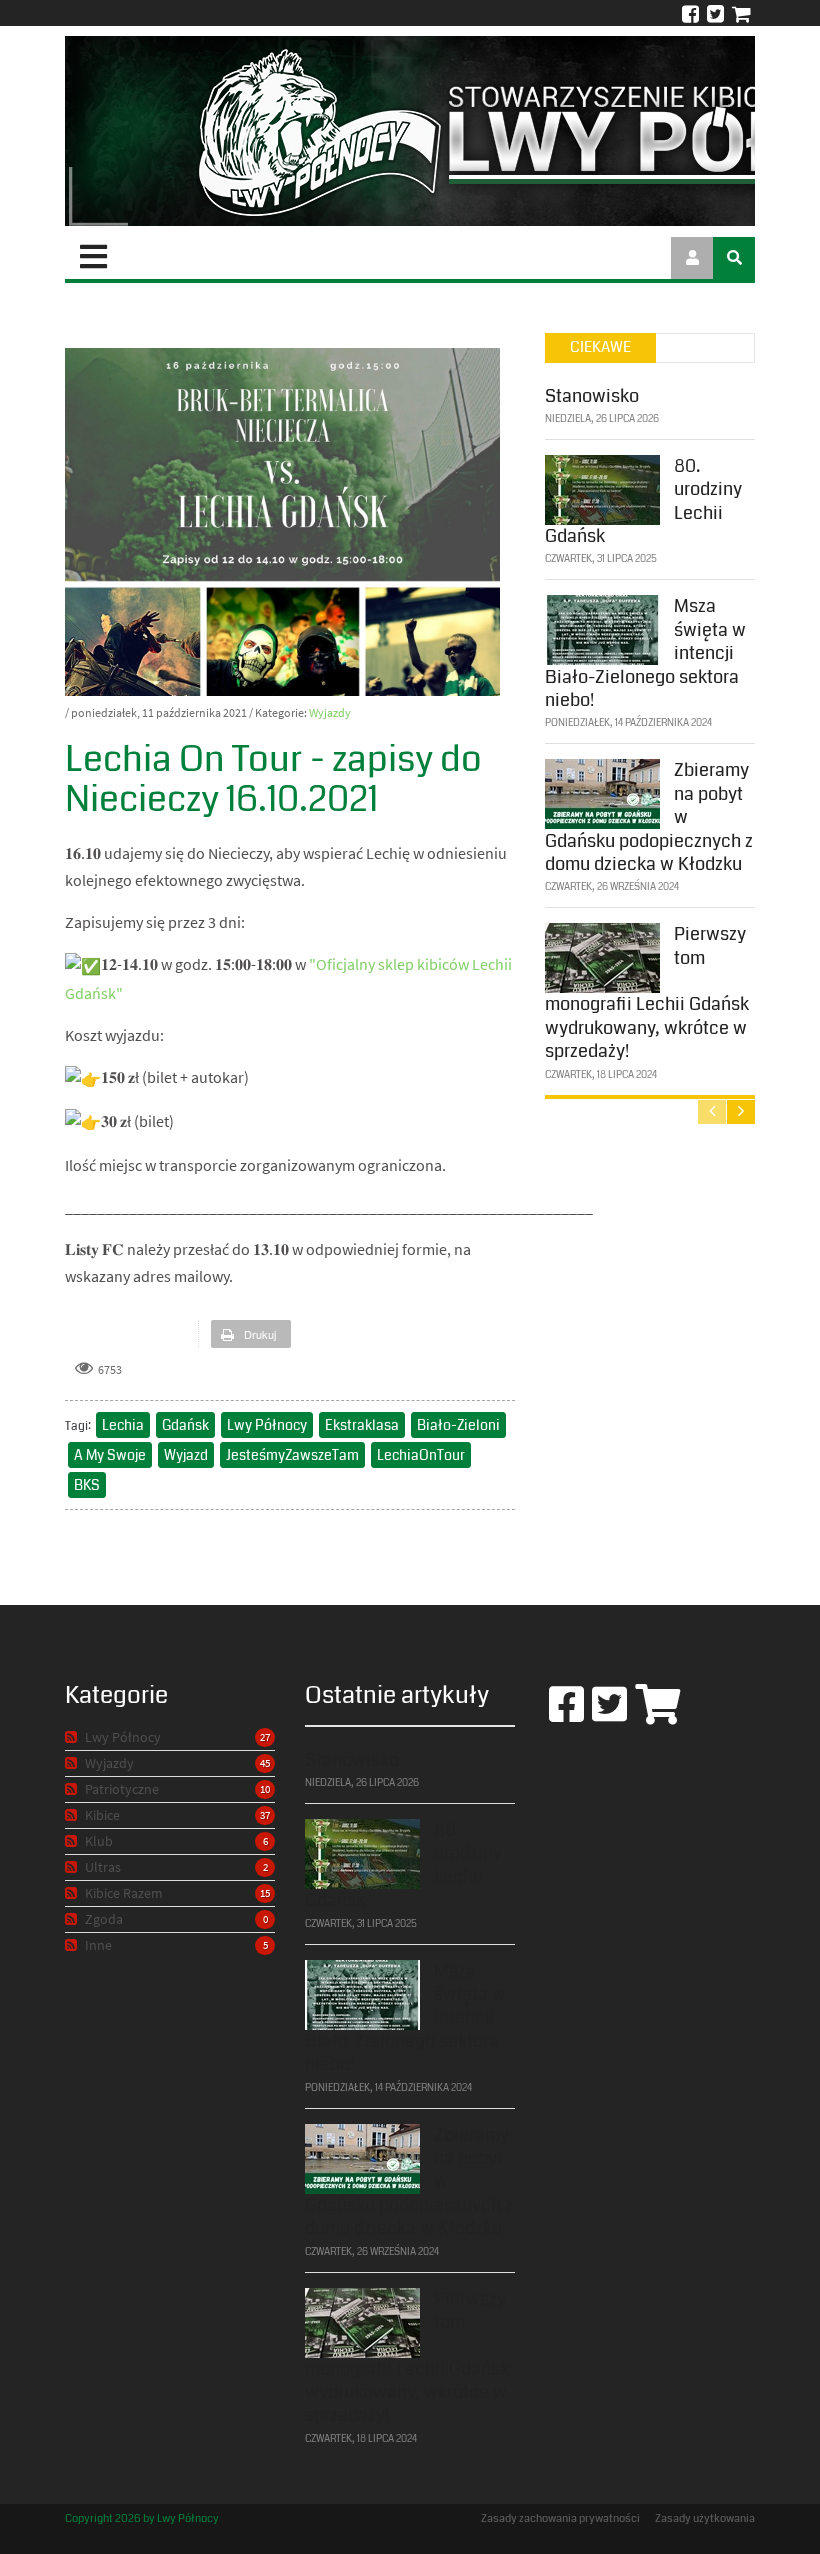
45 (265, 1763)
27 (265, 1737)
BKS (87, 1485)
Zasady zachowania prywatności (560, 2518)
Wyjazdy (330, 712)
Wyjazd (186, 1455)
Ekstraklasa (362, 1425)
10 (265, 1789)
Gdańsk (185, 1425)
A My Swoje (110, 1455)
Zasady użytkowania (705, 2518)
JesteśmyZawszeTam (292, 1455)
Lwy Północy (267, 1425)
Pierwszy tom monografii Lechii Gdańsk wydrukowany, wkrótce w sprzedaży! (647, 992)
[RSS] (73, 1737)
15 (265, 1893)
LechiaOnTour (421, 1455)
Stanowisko (592, 396)
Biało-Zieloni (458, 1425)
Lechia (123, 1425)
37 (265, 1815)
